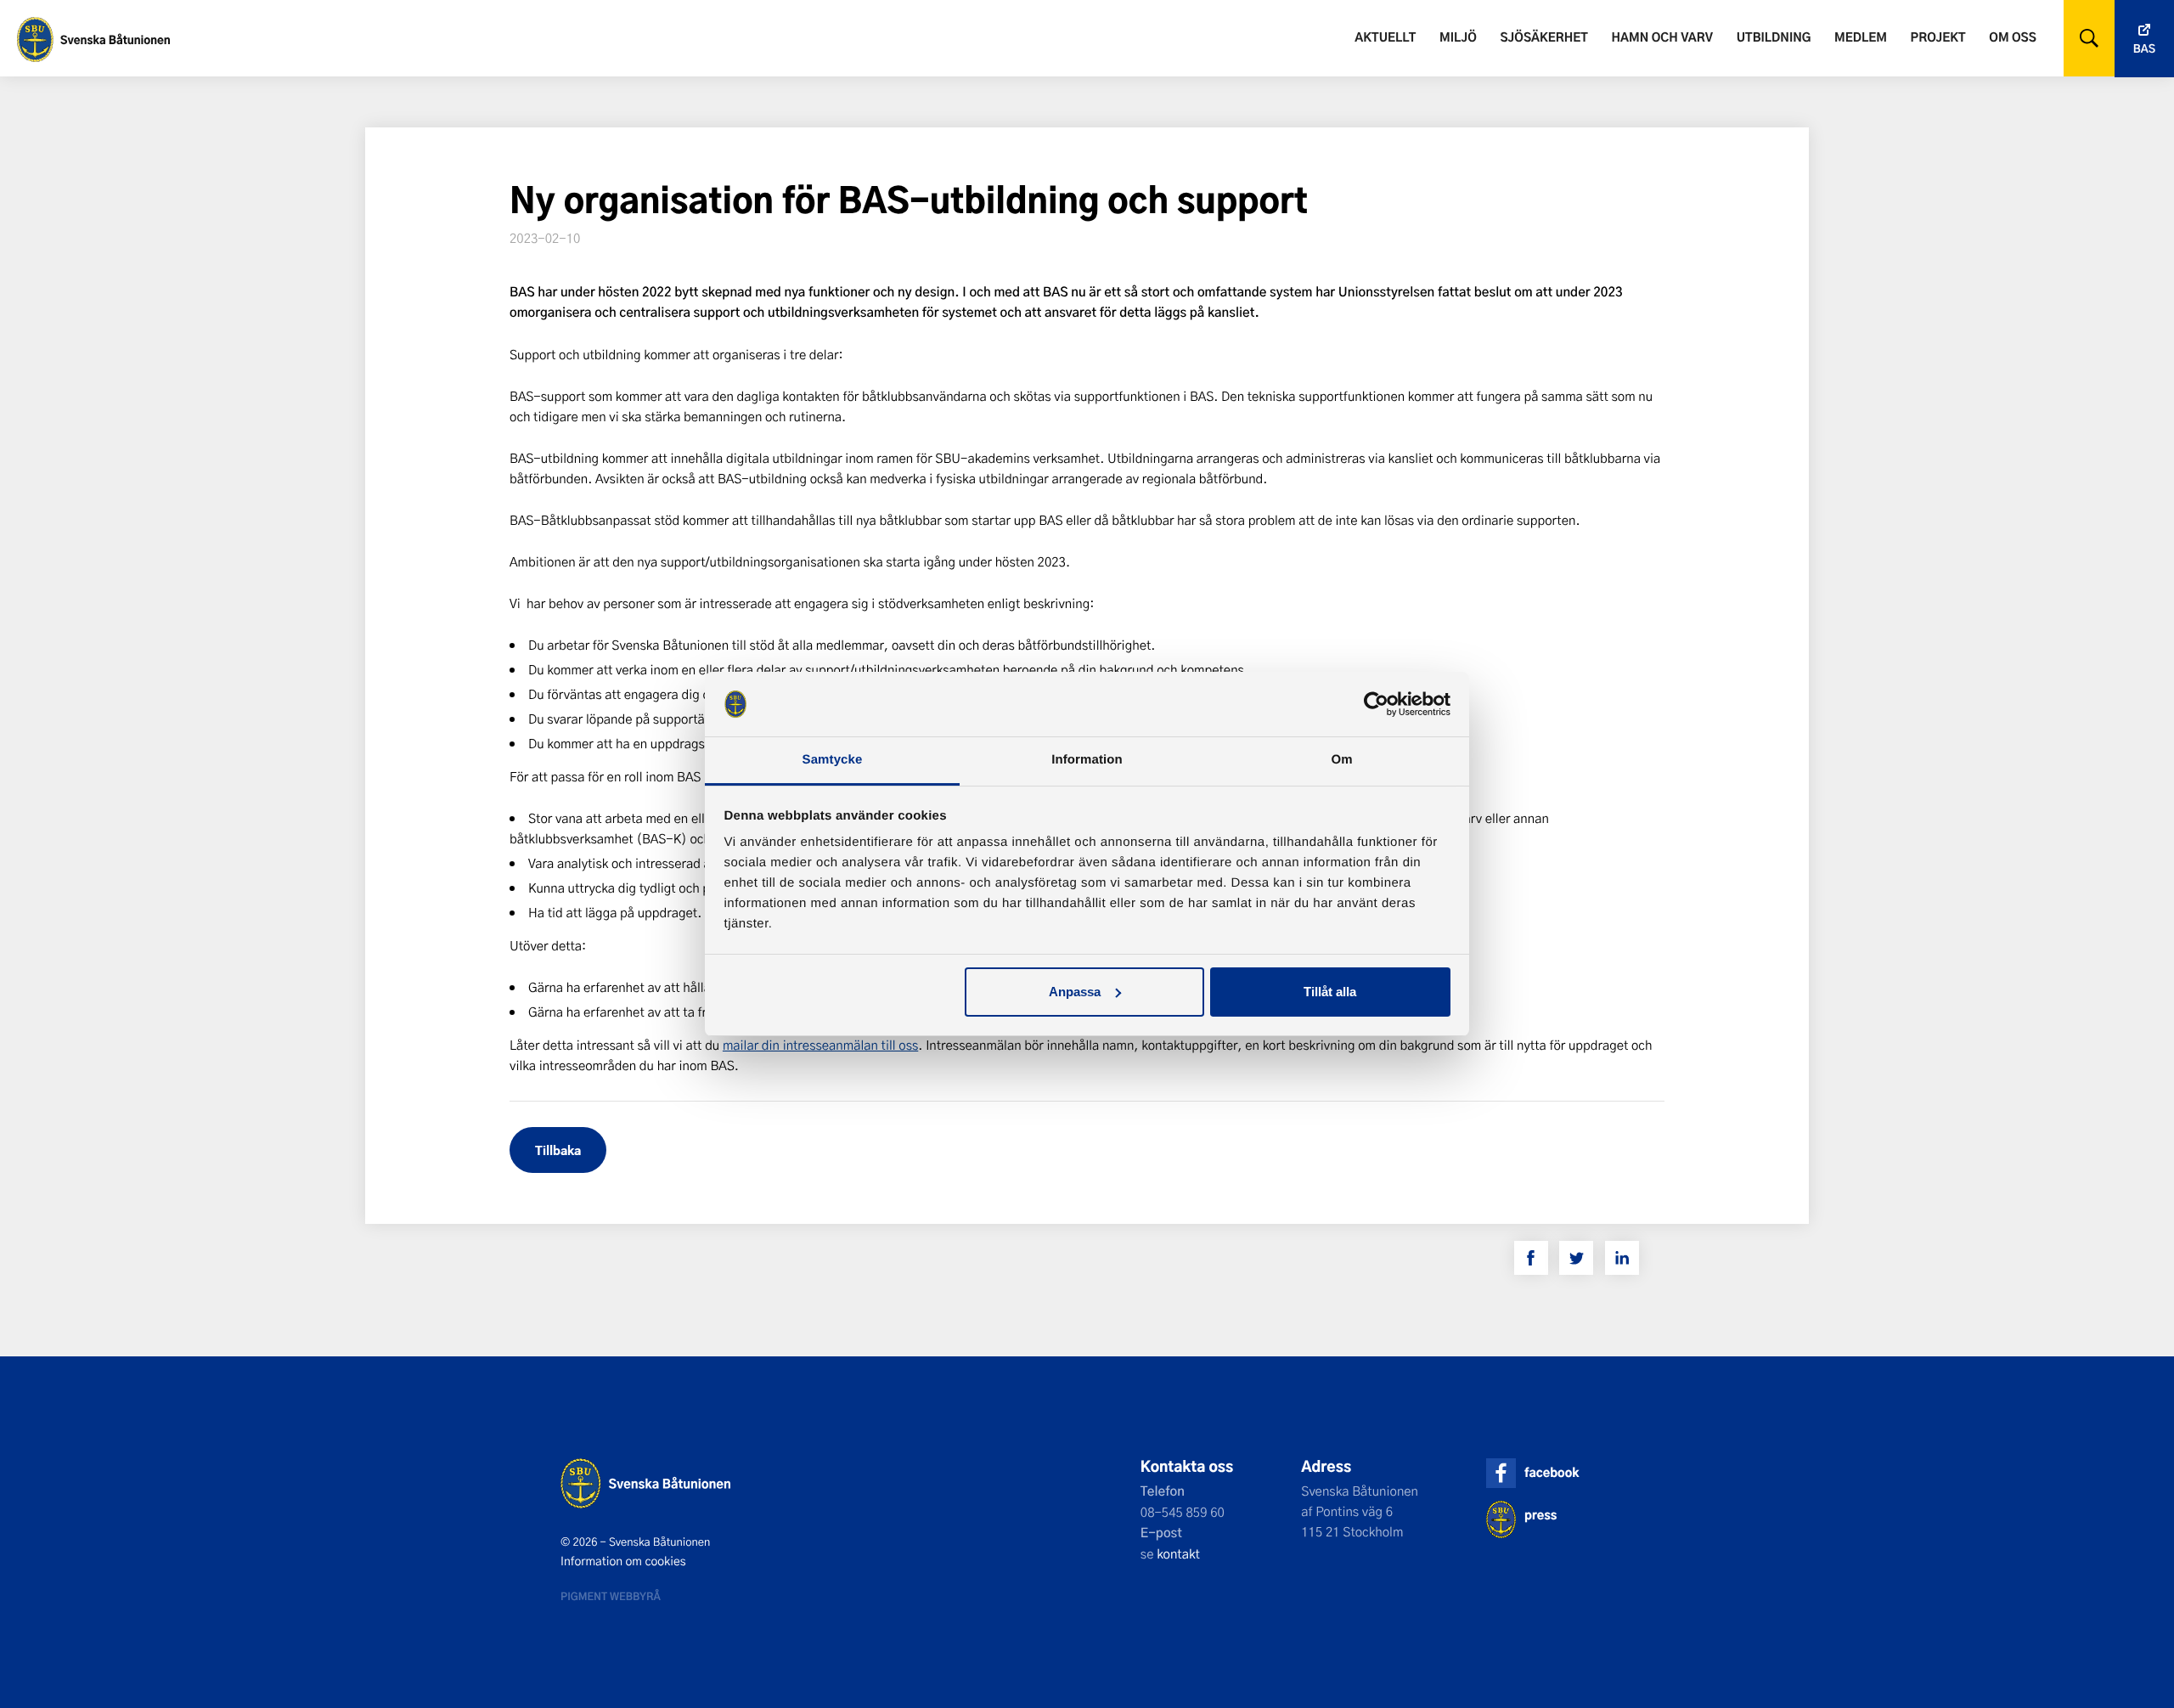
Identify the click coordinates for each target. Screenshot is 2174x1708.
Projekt (1938, 37)
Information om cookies (623, 1561)
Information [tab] (1087, 760)
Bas (2144, 49)
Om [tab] (1341, 760)
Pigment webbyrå (611, 1596)
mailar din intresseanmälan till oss (820, 1045)
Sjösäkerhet (1543, 37)
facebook (1552, 1472)
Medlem (1861, 37)
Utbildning (1774, 37)
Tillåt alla (1330, 992)
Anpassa (1075, 992)
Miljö (1458, 37)
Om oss (2012, 37)
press (1540, 1515)
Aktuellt (1385, 37)
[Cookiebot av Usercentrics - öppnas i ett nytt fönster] (1376, 704)
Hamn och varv (1662, 37)
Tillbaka (558, 1150)
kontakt (1178, 1553)
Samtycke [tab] (833, 760)
